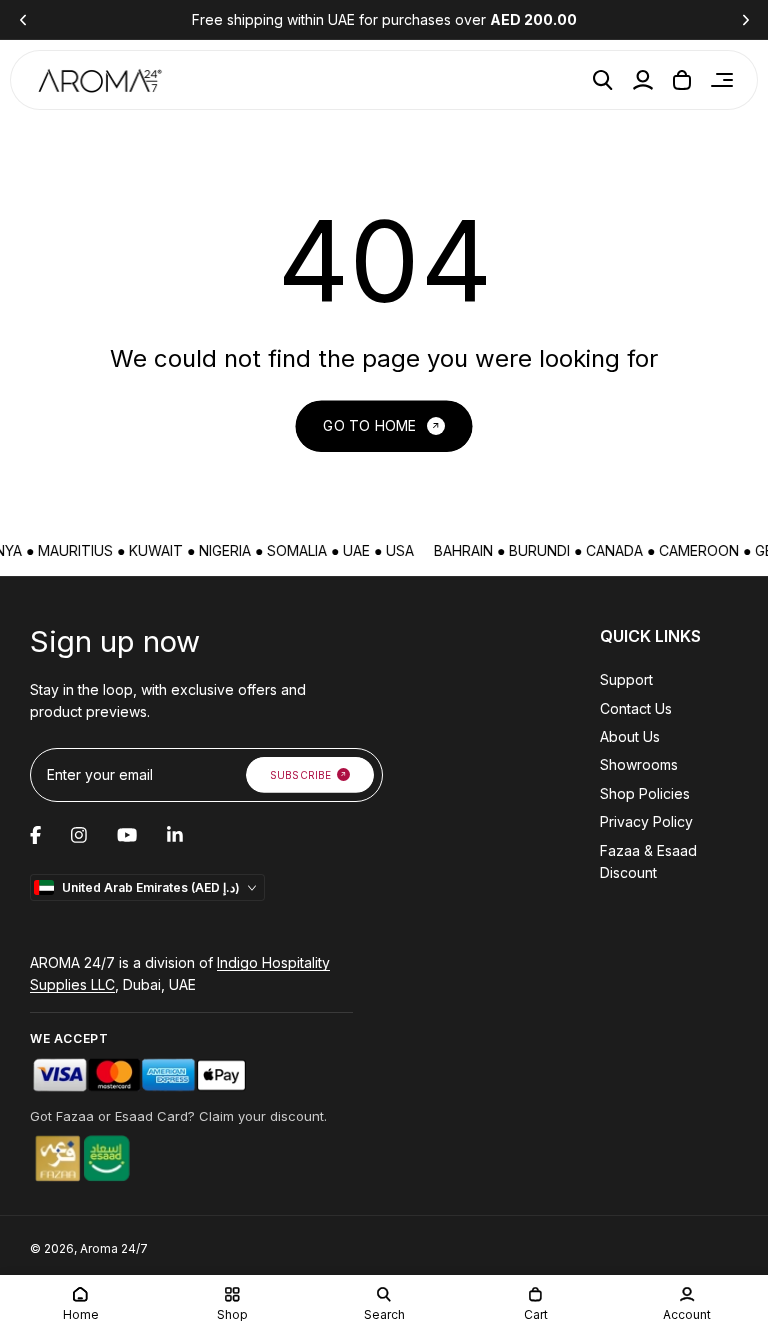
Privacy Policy (646, 821)
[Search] (603, 80)
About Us (630, 736)
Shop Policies (645, 793)
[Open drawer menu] (722, 80)
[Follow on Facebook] (35, 835)
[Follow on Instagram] (79, 835)
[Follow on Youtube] (127, 835)
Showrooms (639, 764)
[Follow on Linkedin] (175, 835)
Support (626, 679)
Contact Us (636, 708)
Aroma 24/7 (114, 1248)
